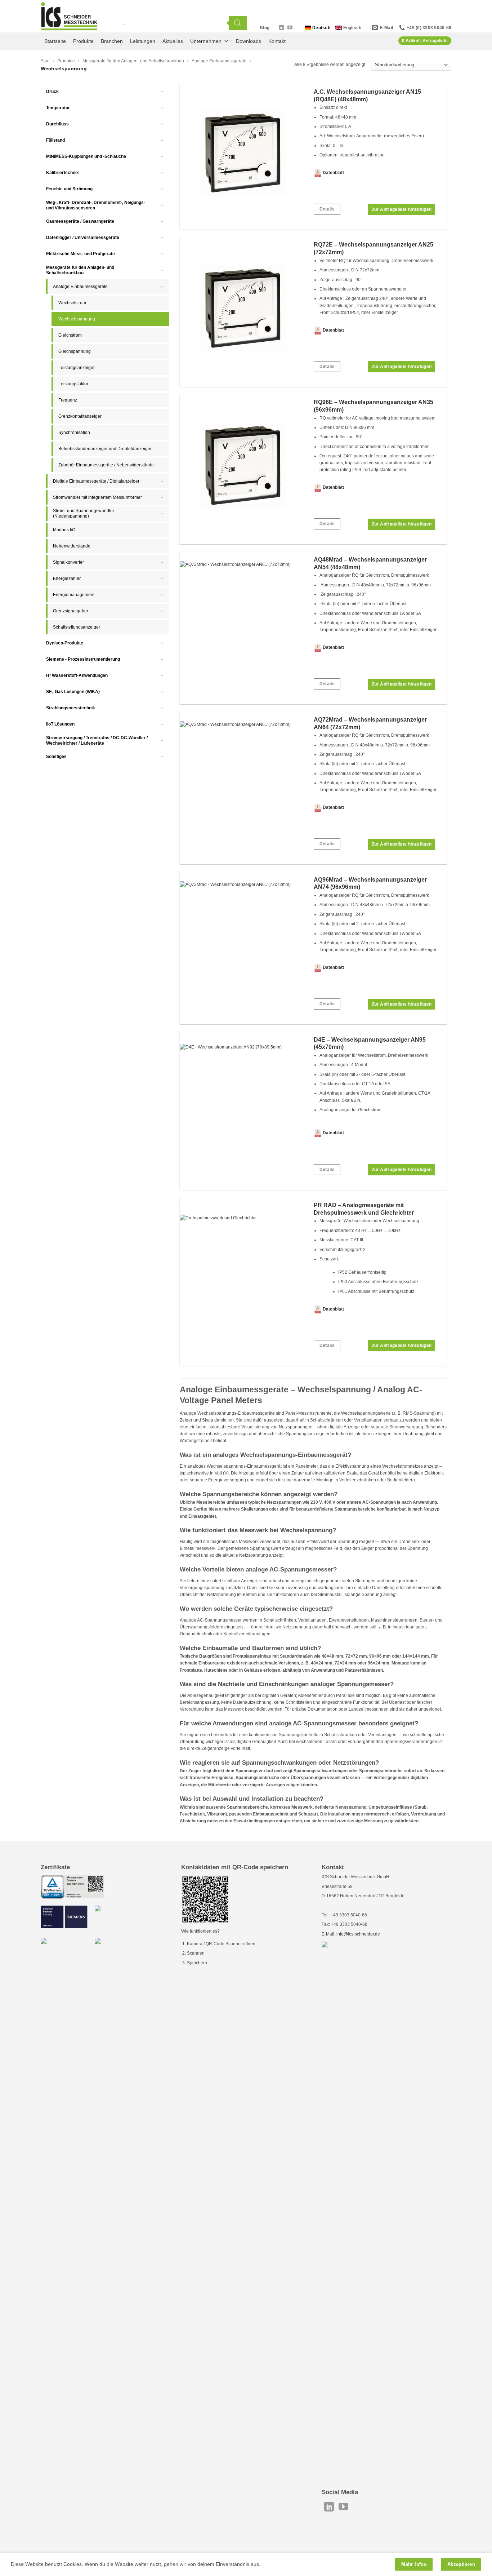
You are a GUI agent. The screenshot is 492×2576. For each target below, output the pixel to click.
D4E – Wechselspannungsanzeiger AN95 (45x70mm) (370, 1043)
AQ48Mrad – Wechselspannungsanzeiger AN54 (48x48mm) (370, 563)
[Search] (238, 23)
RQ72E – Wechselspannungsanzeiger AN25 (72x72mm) (374, 248)
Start (45, 61)
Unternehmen (206, 41)
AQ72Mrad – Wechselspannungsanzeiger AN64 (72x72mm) (370, 723)
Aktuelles (173, 41)
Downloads (249, 41)
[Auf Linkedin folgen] (282, 28)
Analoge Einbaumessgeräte (219, 61)
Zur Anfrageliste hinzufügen (402, 209)
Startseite (55, 41)
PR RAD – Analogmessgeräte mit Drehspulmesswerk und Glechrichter (364, 1209)
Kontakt (277, 41)
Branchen (112, 41)
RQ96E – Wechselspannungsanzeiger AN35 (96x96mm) (374, 406)
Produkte (83, 41)
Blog (265, 28)
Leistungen (143, 41)
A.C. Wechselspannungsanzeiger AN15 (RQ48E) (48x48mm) (367, 96)
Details (327, 209)
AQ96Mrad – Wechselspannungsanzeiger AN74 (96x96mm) (370, 883)
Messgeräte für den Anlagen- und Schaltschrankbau (133, 61)
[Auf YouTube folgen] (290, 28)
